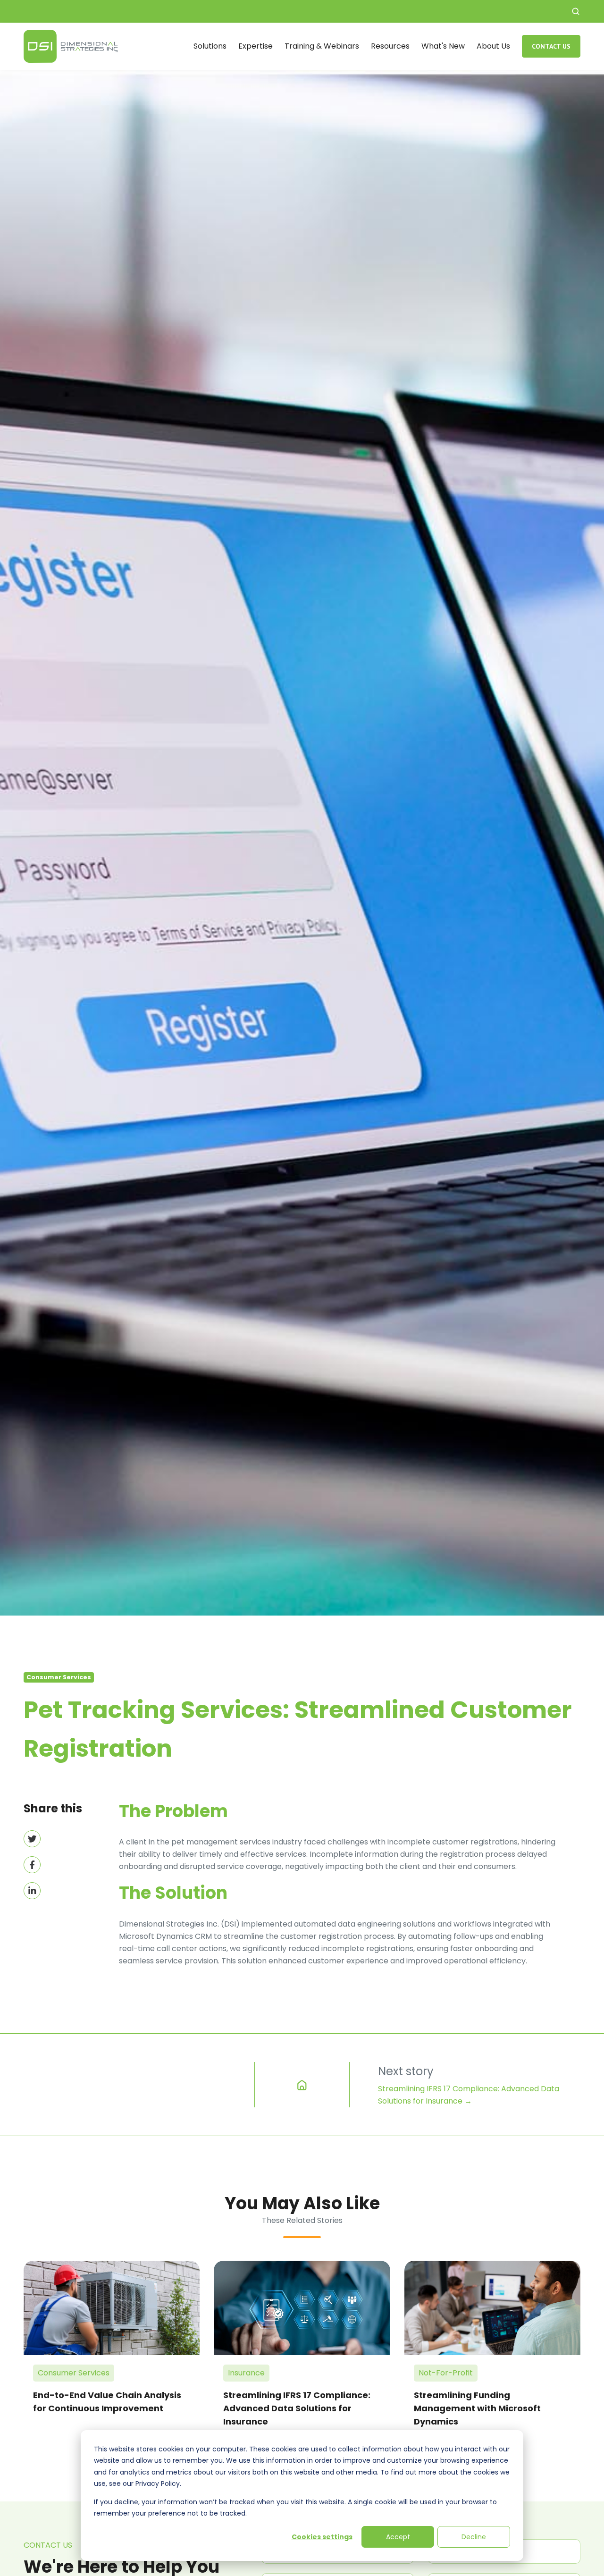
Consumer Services (59, 1677)
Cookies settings (322, 2537)
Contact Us (551, 46)
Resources (390, 46)
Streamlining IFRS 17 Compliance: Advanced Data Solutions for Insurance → (469, 2095)
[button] (576, 11)
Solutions (210, 46)
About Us (493, 46)
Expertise (256, 46)
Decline (474, 2537)
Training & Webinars (322, 46)
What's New (443, 46)
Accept (398, 2537)
